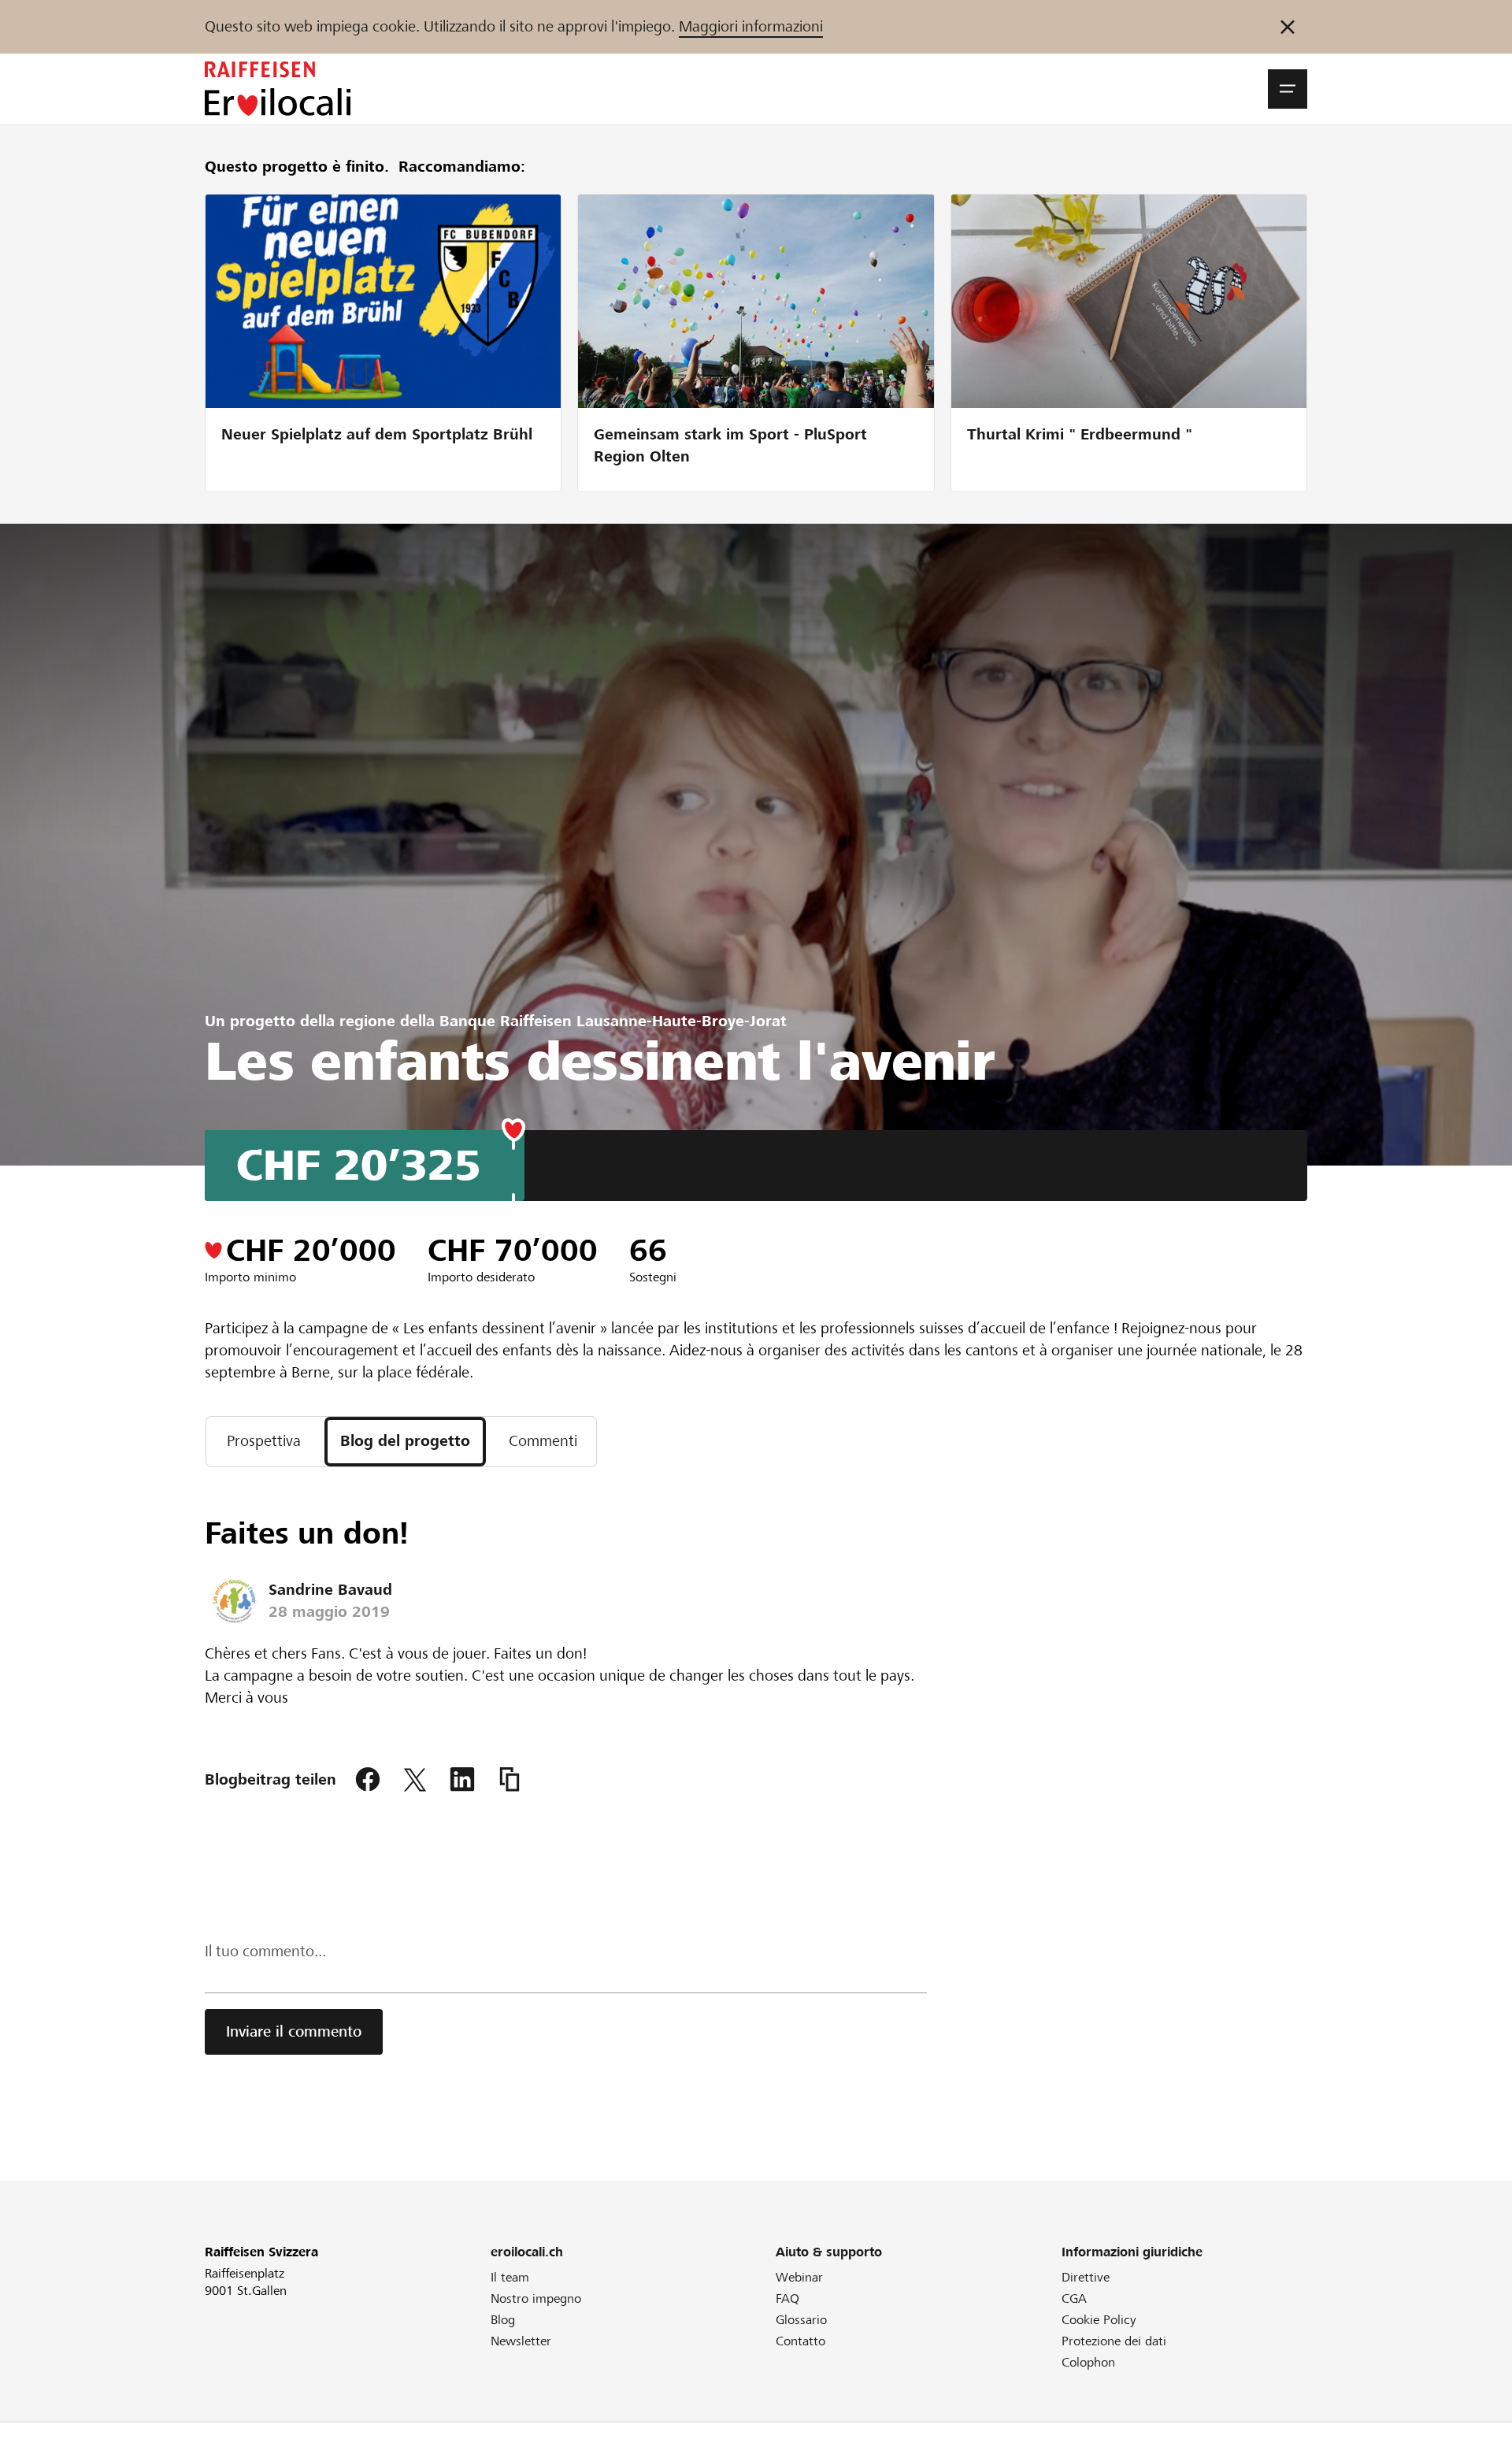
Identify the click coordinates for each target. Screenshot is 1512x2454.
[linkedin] (462, 1780)
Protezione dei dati (1114, 2341)
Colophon (1088, 2362)
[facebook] (368, 1780)
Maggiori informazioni (751, 26)
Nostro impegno (536, 2298)
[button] (1288, 89)
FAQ (787, 2298)
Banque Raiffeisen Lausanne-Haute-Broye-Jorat (613, 1021)
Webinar (799, 2277)
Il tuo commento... (265, 1951)
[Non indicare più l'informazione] (1288, 27)
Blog (503, 2320)
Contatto (800, 2341)
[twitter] (415, 1780)
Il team (510, 2277)
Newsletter (521, 2341)
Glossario (801, 2320)
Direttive (1086, 2277)
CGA (1074, 2298)
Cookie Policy (1099, 2320)
